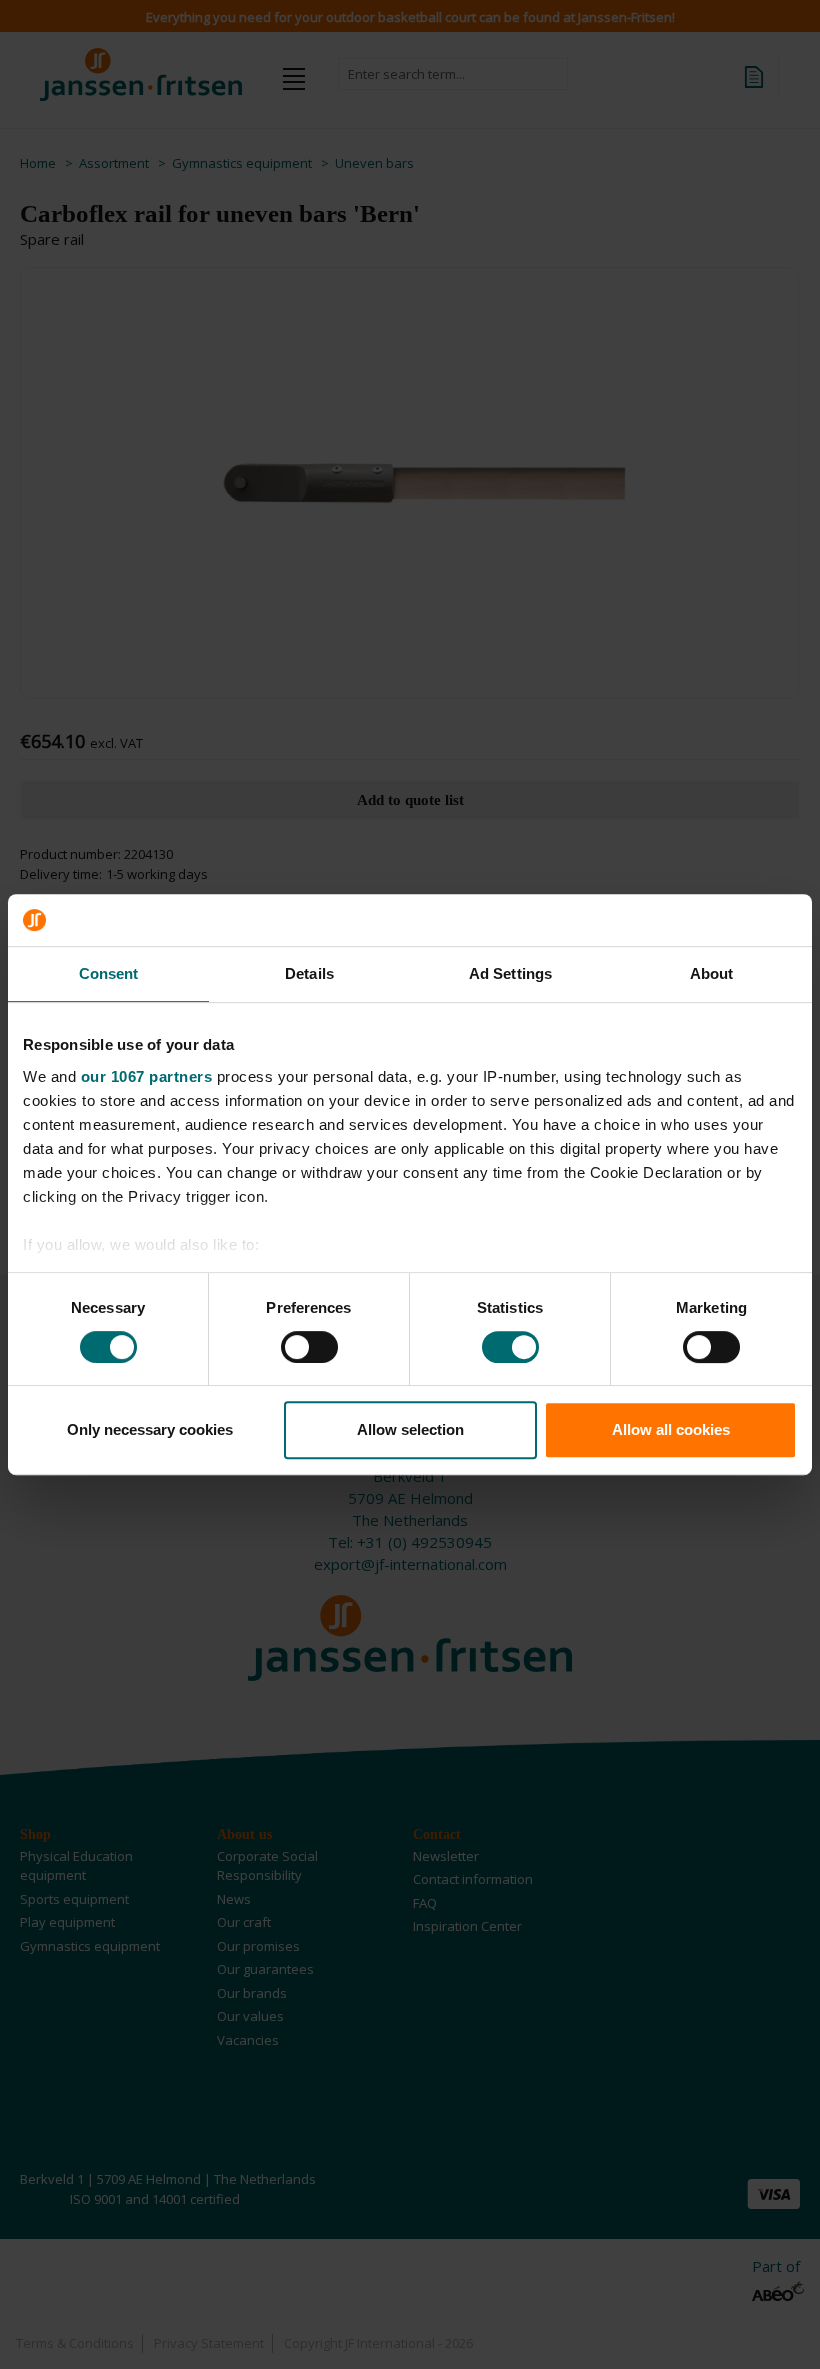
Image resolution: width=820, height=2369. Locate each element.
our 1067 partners (147, 1076)
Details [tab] (309, 973)
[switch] (309, 1347)
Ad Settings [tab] (510, 973)
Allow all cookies (671, 1429)
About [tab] (712, 973)
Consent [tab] (109, 973)
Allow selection (410, 1429)
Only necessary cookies (150, 1429)
